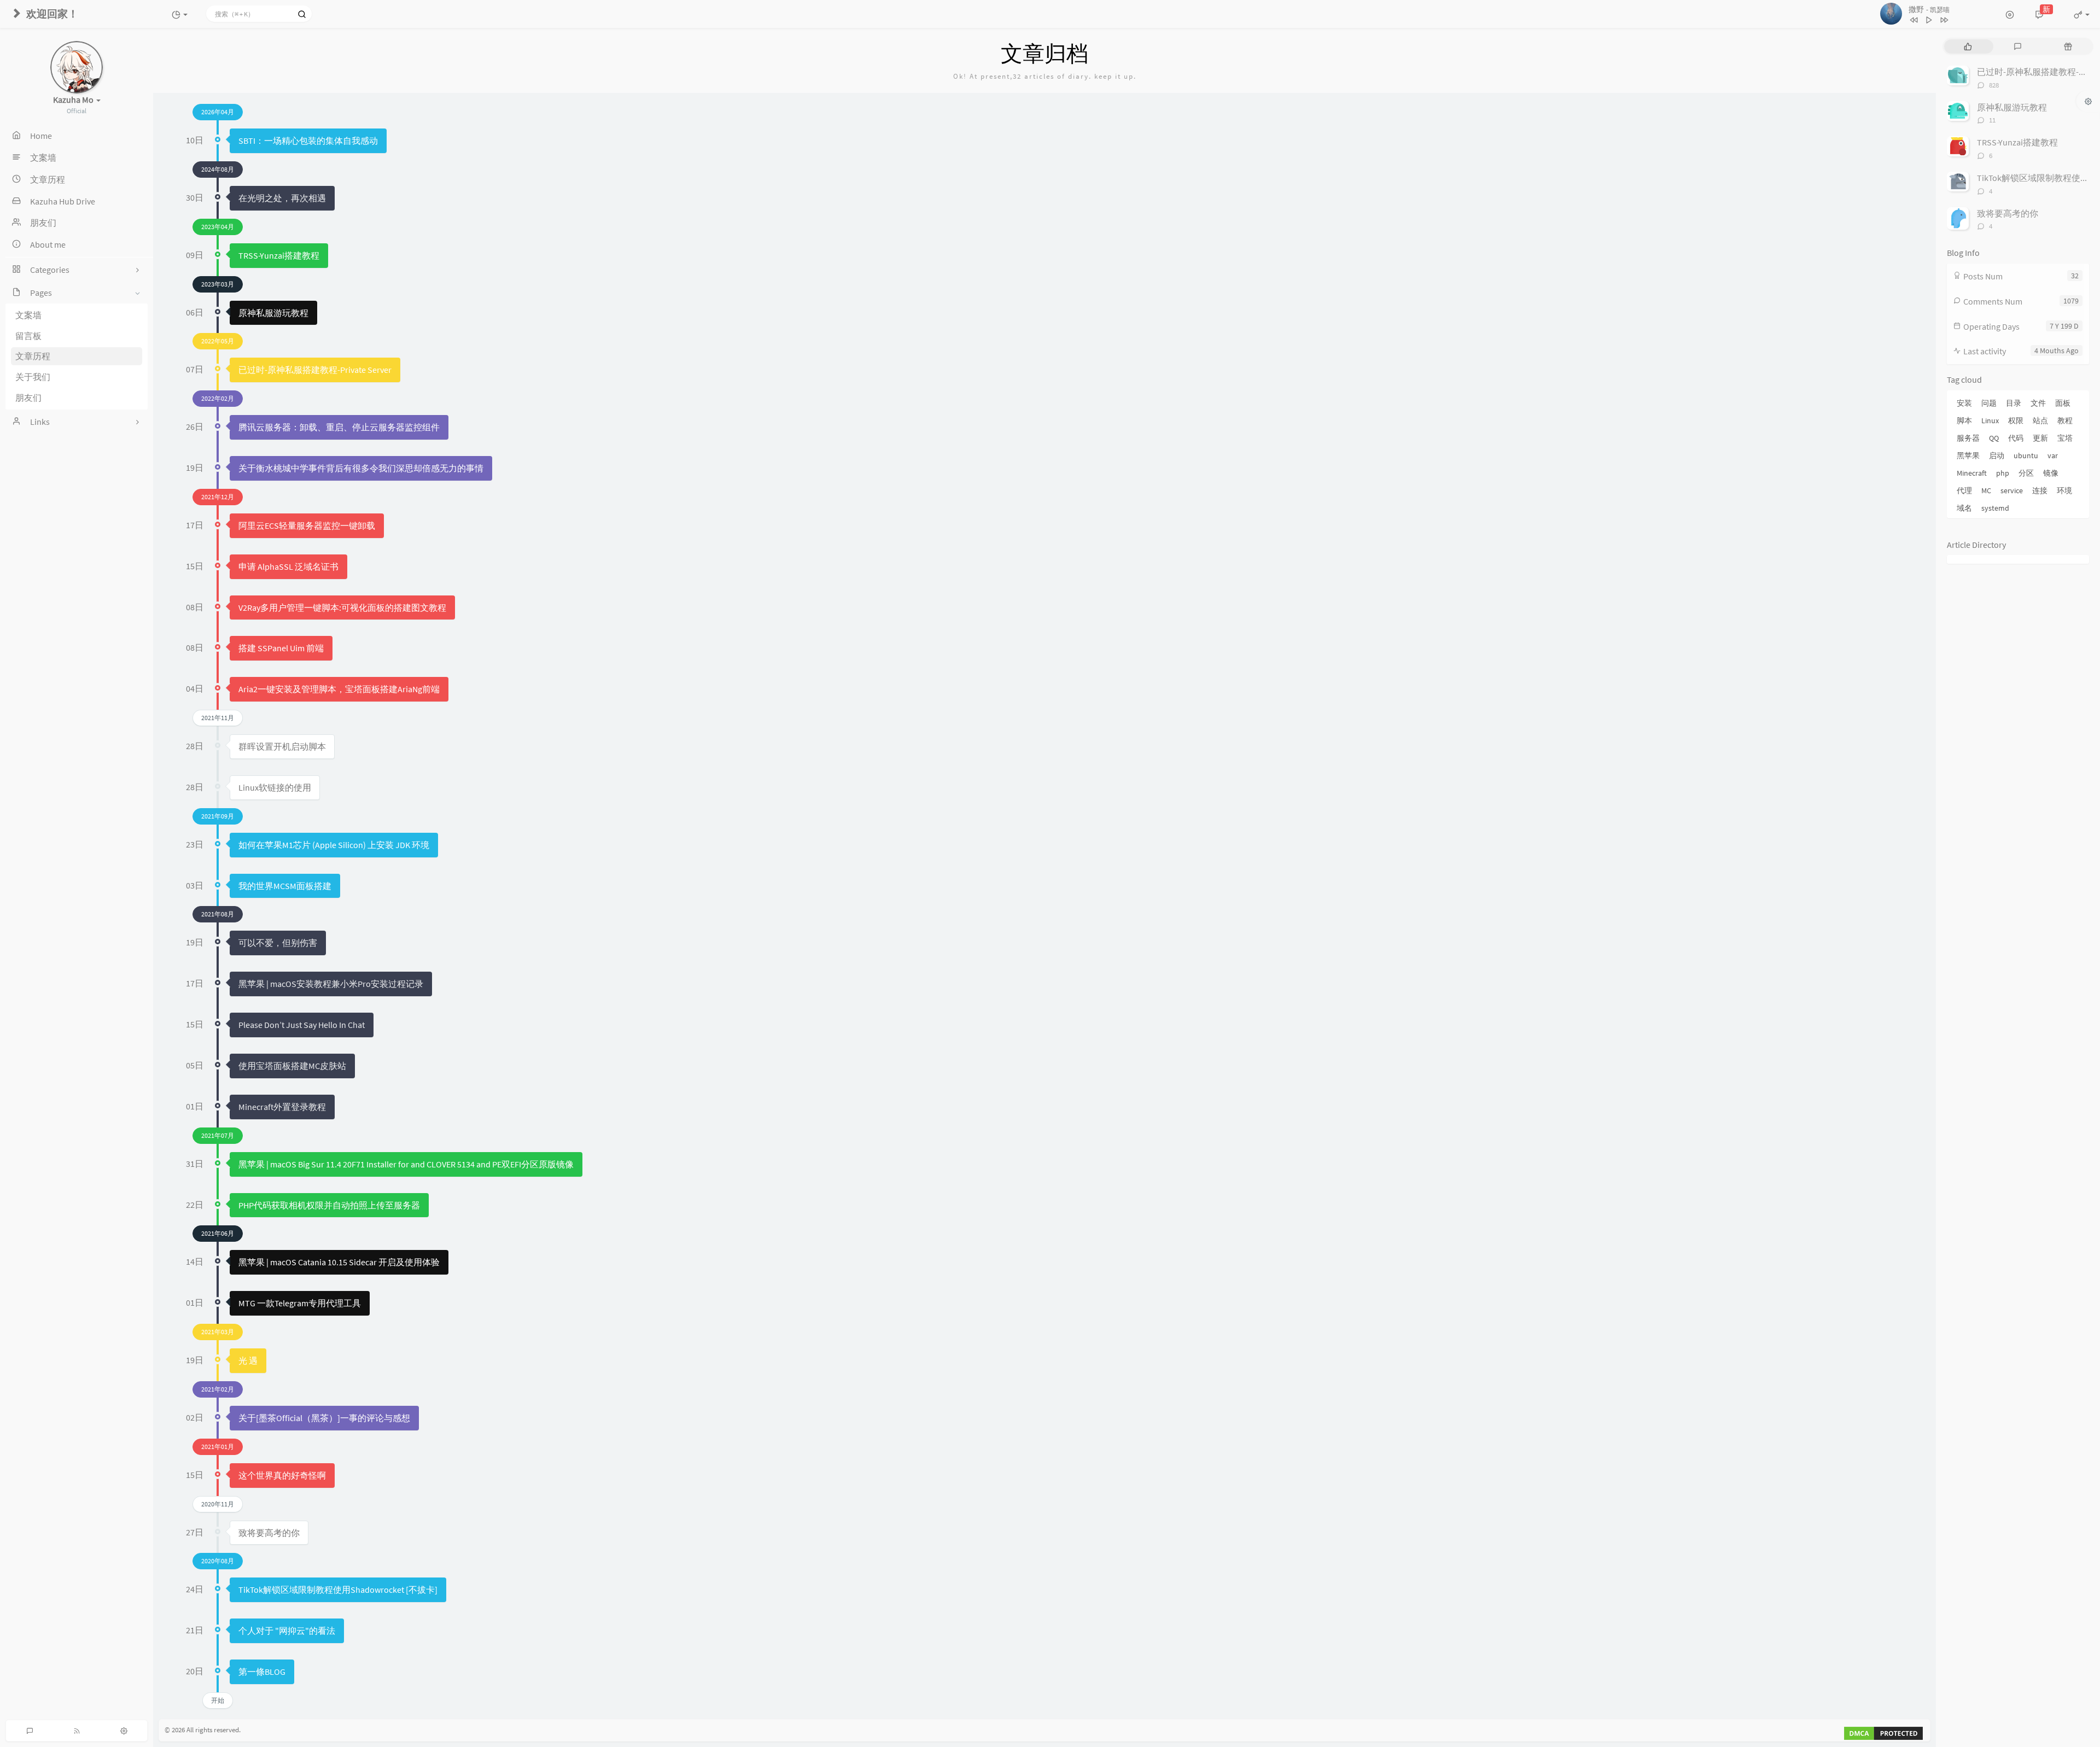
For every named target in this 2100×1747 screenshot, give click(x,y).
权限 (2016, 420)
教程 (2065, 420)
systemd (1995, 508)
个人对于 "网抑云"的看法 (287, 1631)
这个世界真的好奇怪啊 (282, 1475)
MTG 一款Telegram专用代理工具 (300, 1303)
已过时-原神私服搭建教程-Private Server (315, 370)
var (2053, 455)
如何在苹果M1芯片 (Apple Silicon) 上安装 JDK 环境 (334, 845)
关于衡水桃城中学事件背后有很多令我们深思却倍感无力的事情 (361, 468)
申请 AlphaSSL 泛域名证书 (288, 566)
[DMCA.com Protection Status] (1883, 1733)
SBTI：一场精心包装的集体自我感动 (308, 141)
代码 (2016, 438)
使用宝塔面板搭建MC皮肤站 (292, 1066)
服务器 (1968, 438)
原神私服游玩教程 (273, 313)
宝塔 (2065, 438)
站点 (2040, 420)
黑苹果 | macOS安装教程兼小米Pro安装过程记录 (331, 984)
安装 (1964, 403)
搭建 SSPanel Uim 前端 (281, 648)
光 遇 (248, 1360)
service (2012, 490)
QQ (1994, 438)
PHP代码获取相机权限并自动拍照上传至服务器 (329, 1205)
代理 (1964, 490)
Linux (1990, 420)
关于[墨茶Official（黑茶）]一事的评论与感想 (324, 1418)
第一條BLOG (262, 1672)
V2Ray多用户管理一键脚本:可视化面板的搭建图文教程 (342, 607)
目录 (2014, 403)
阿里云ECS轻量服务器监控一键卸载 (307, 525)
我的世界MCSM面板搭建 (285, 886)
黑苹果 (1968, 455)
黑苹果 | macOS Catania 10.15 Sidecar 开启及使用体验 (339, 1262)
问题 (1989, 403)
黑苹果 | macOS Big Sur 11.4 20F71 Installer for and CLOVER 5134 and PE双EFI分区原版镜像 (406, 1164)
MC (1986, 490)
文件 (2038, 403)
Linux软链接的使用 (275, 787)
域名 (1964, 508)
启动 (1997, 455)
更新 (2040, 438)
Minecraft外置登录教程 (282, 1107)
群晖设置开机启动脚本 (282, 746)
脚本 (1964, 420)
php (2003, 473)
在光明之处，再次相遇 (282, 198)
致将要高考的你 (269, 1533)
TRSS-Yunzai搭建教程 (279, 255)
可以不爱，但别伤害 (278, 943)
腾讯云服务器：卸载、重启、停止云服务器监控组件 (339, 427)
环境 (2064, 490)
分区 (2026, 473)
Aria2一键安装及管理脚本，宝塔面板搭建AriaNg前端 (339, 689)
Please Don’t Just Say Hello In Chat (302, 1025)
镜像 (2051, 473)
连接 (2040, 490)
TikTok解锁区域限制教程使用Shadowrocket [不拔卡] (338, 1590)
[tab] (1968, 46)
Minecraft (1972, 473)
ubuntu (2026, 455)
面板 (2063, 403)
